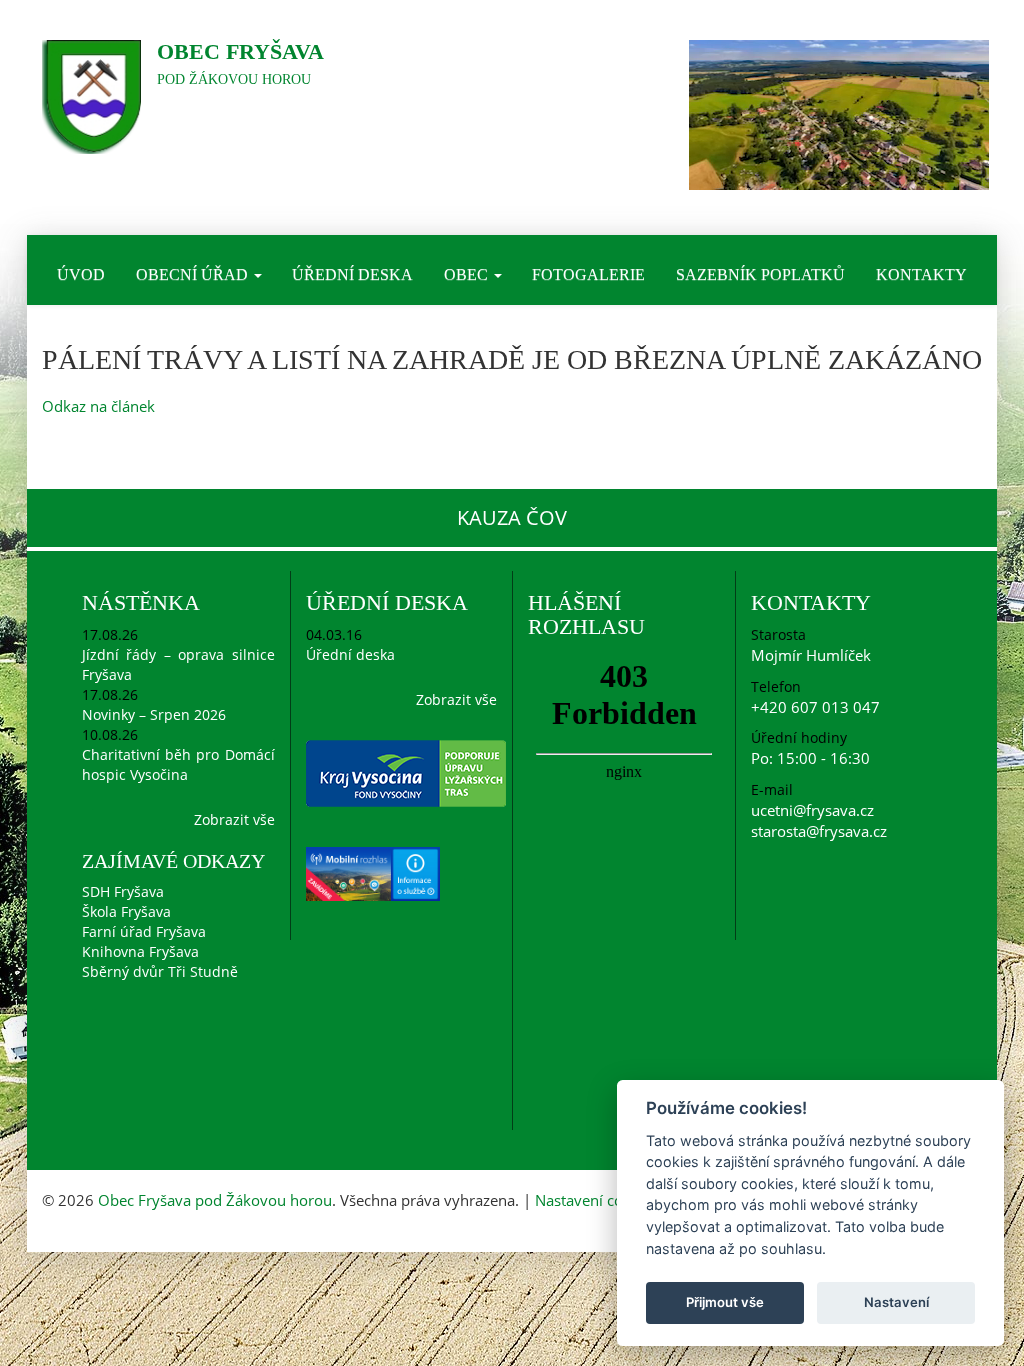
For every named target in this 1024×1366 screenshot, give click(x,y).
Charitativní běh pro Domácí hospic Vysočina (178, 764)
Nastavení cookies (597, 1200)
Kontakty (921, 274)
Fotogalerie (588, 274)
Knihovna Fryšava (140, 951)
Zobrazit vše (234, 819)
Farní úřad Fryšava (144, 931)
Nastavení (896, 1302)
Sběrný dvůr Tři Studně (160, 971)
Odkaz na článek (98, 406)
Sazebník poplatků (760, 274)
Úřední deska (352, 274)
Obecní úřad (194, 274)
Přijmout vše (725, 1302)
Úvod (81, 274)
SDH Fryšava (123, 891)
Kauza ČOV (512, 517)
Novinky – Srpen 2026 (154, 714)
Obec (468, 274)
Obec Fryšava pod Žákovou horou (215, 1200)
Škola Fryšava (126, 911)
